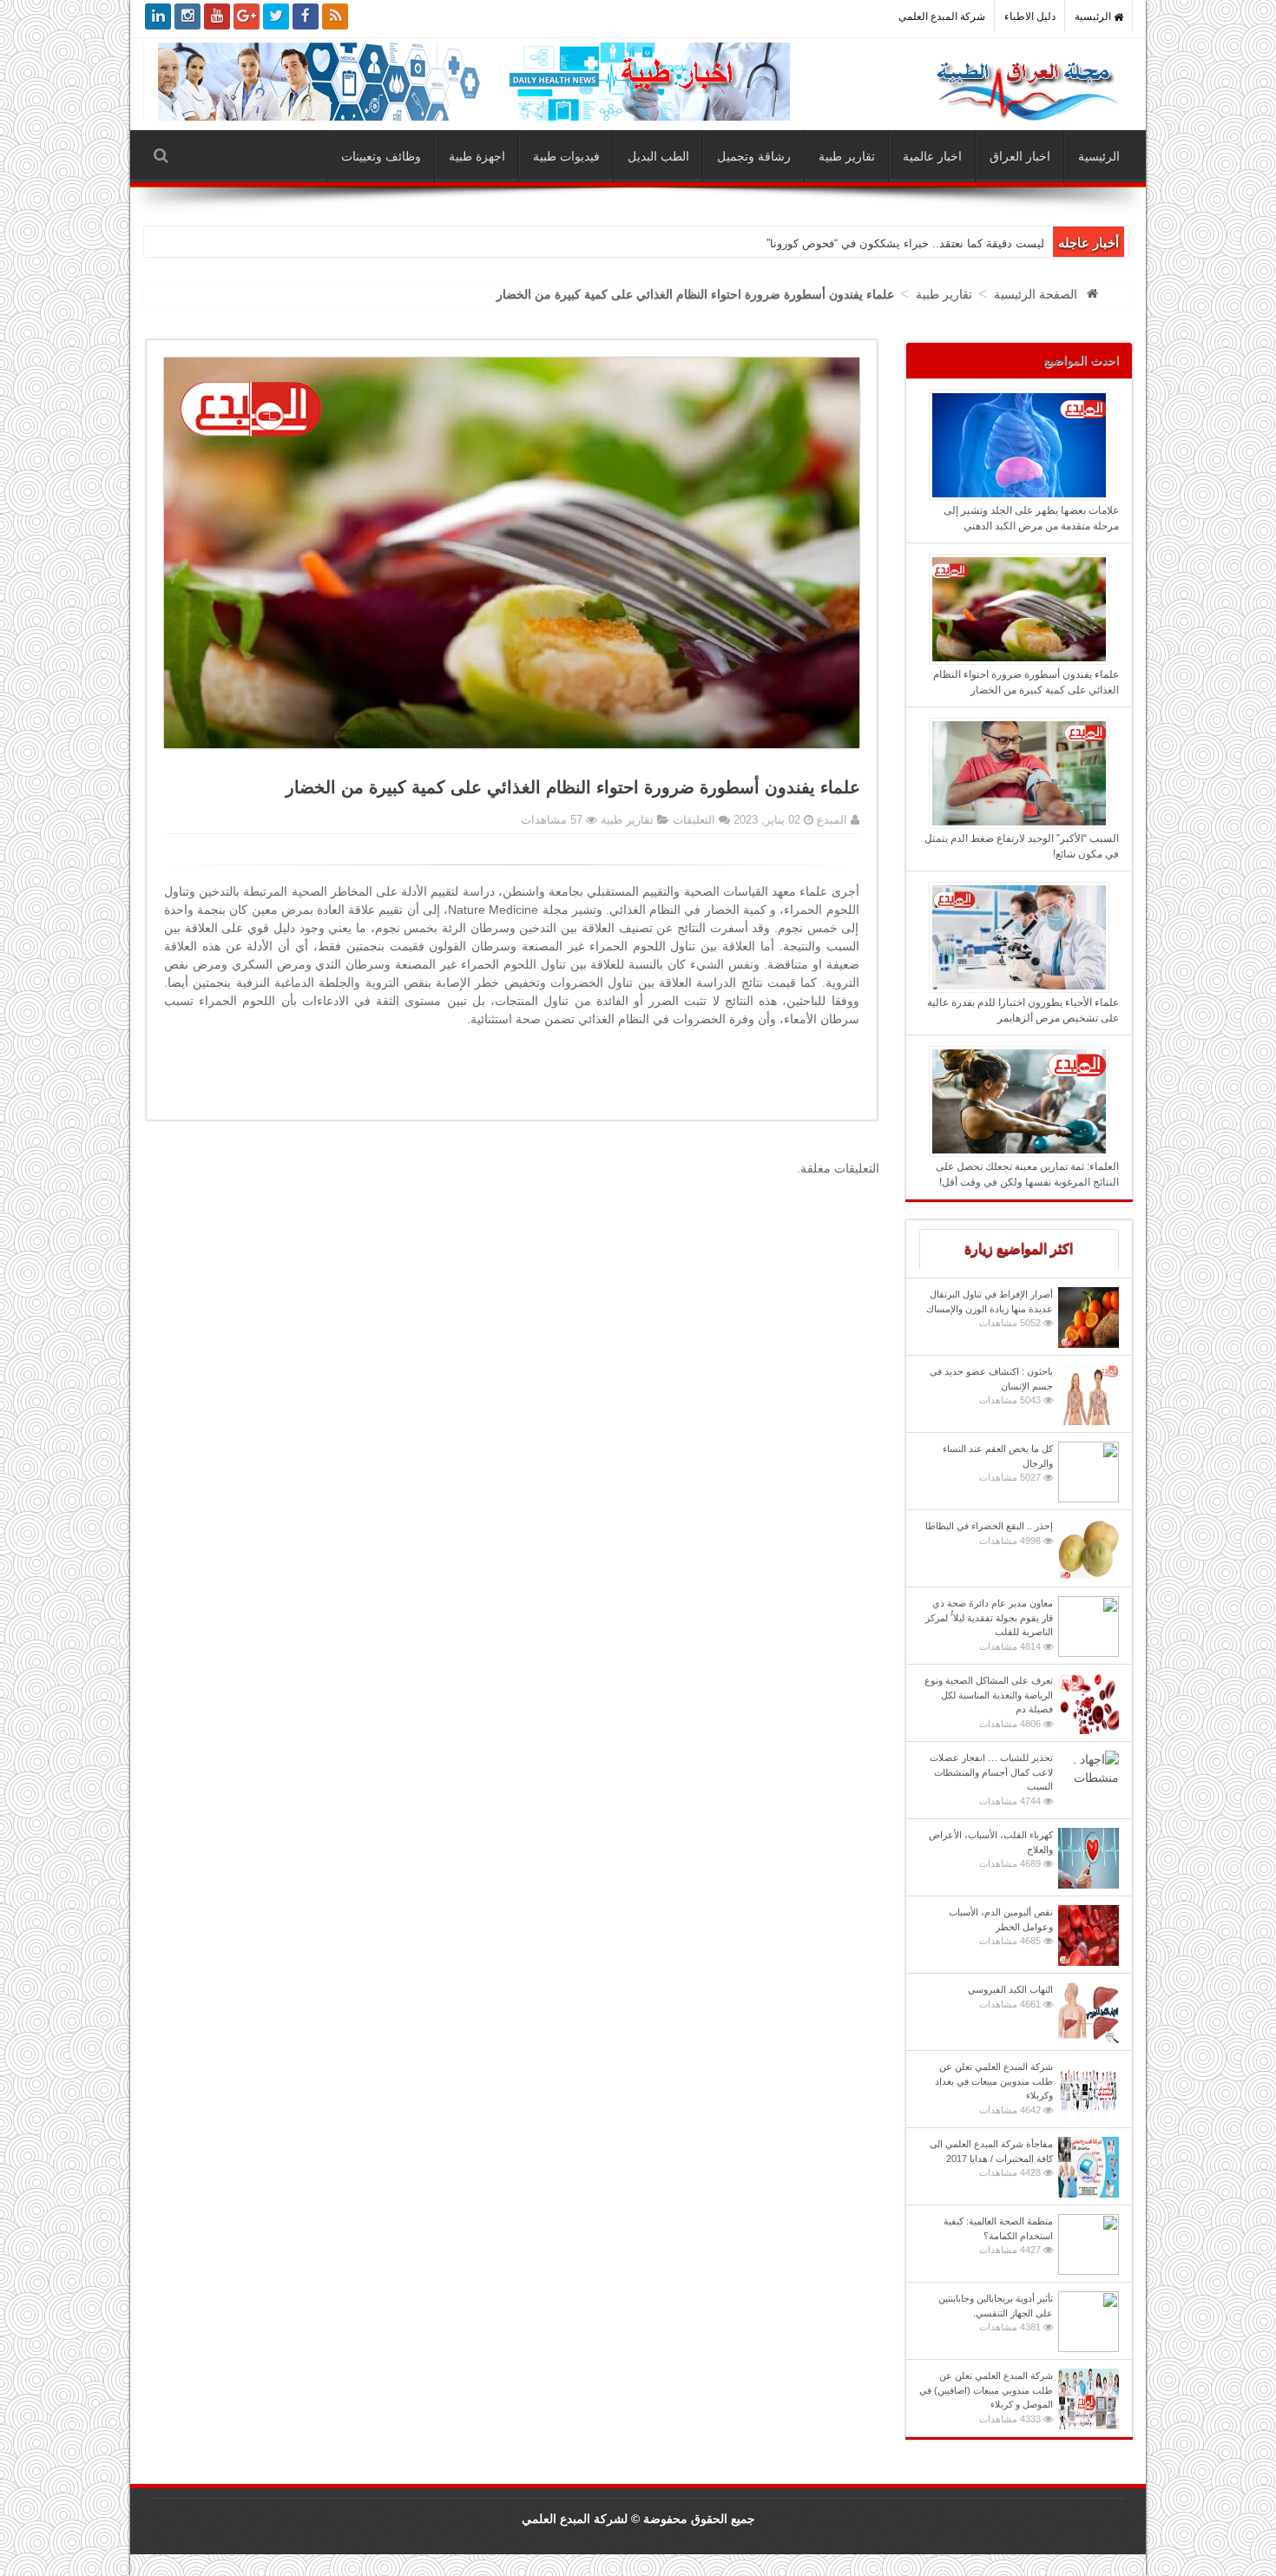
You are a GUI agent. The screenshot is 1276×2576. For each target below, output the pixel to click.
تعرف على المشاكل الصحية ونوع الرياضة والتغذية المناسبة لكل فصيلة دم (989, 1702)
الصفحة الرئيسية (1036, 294)
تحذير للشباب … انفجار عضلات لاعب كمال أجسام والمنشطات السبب (991, 1779)
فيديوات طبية (566, 156)
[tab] (1019, 1249)
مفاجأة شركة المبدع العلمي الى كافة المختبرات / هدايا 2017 (991, 2158)
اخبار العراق (1020, 156)
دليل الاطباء (1030, 16)
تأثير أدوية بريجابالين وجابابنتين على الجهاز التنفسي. (996, 2313)
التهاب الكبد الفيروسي (1010, 1997)
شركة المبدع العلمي (942, 16)
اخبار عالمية (932, 156)
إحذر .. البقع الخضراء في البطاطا (989, 1533)
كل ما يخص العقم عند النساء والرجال (998, 1463)
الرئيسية (1094, 16)
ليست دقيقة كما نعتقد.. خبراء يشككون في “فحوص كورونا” (905, 243)
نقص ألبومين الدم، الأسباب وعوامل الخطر (1001, 1926)
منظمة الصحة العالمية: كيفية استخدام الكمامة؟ (998, 2235)
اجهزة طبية (477, 156)
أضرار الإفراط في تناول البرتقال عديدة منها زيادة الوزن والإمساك (990, 1308)
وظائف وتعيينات (381, 156)
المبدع (830, 820)
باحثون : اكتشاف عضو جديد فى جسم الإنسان (991, 1386)
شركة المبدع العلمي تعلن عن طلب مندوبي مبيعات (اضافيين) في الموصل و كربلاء (986, 2397)
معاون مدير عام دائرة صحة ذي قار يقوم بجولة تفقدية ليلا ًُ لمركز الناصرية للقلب (989, 1625)
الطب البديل (658, 156)
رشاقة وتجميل (754, 156)
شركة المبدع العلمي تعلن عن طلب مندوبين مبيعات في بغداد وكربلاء (994, 2088)
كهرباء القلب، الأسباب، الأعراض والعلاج (991, 1849)
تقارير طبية (847, 156)
